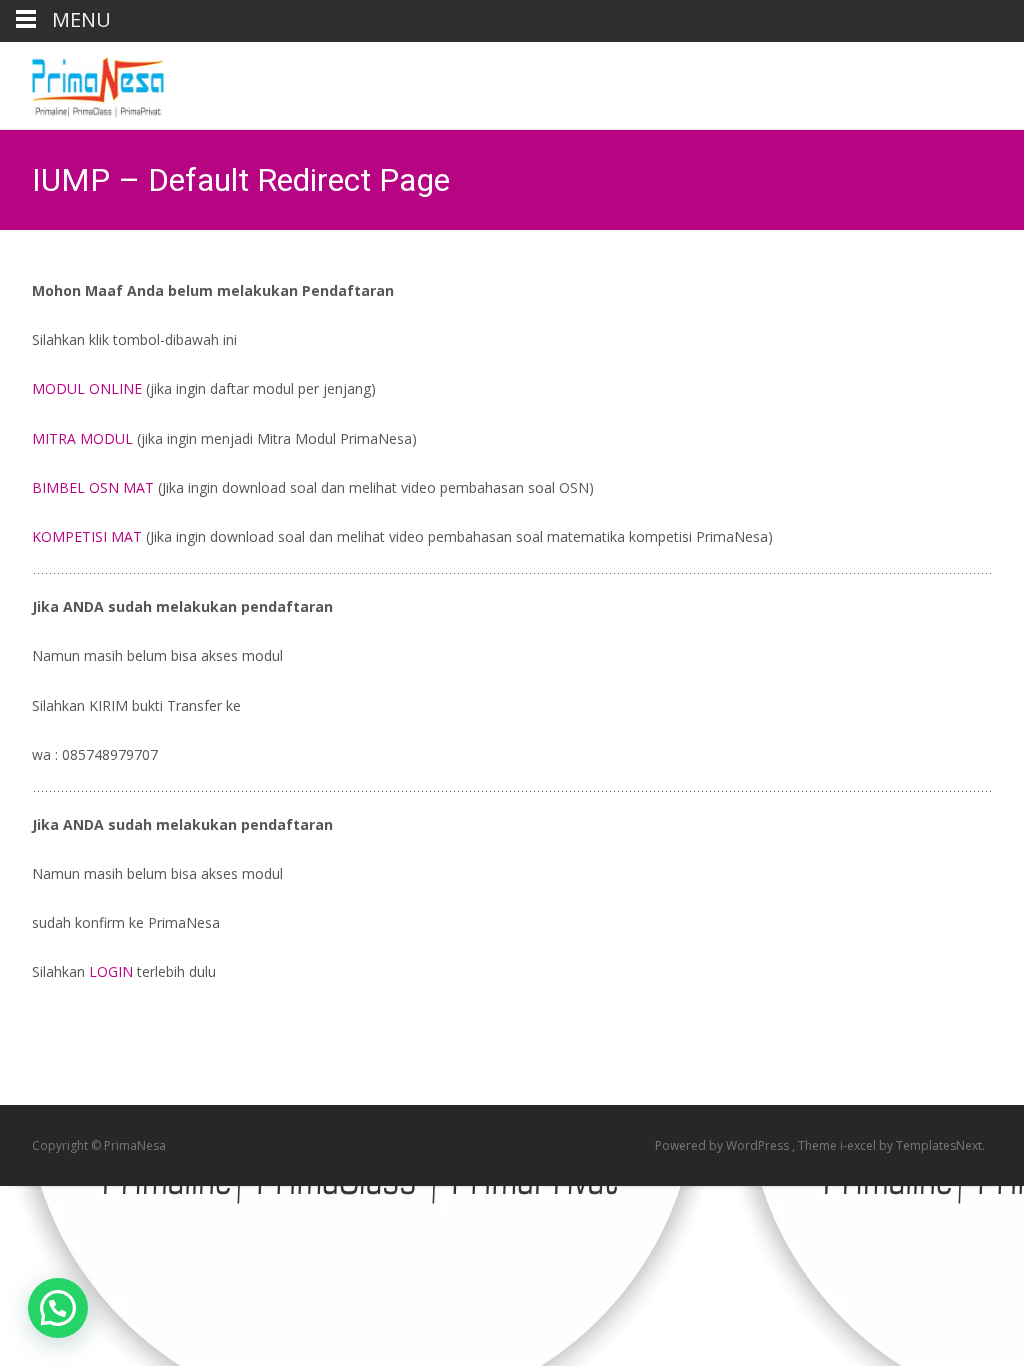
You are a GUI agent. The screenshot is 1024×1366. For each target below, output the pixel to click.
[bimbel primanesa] (82, 82)
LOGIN (111, 971)
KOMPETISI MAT (87, 536)
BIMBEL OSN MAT (93, 487)
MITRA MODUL (82, 438)
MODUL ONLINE (89, 388)
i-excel (859, 1145)
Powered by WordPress (723, 1145)
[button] (58, 1308)
